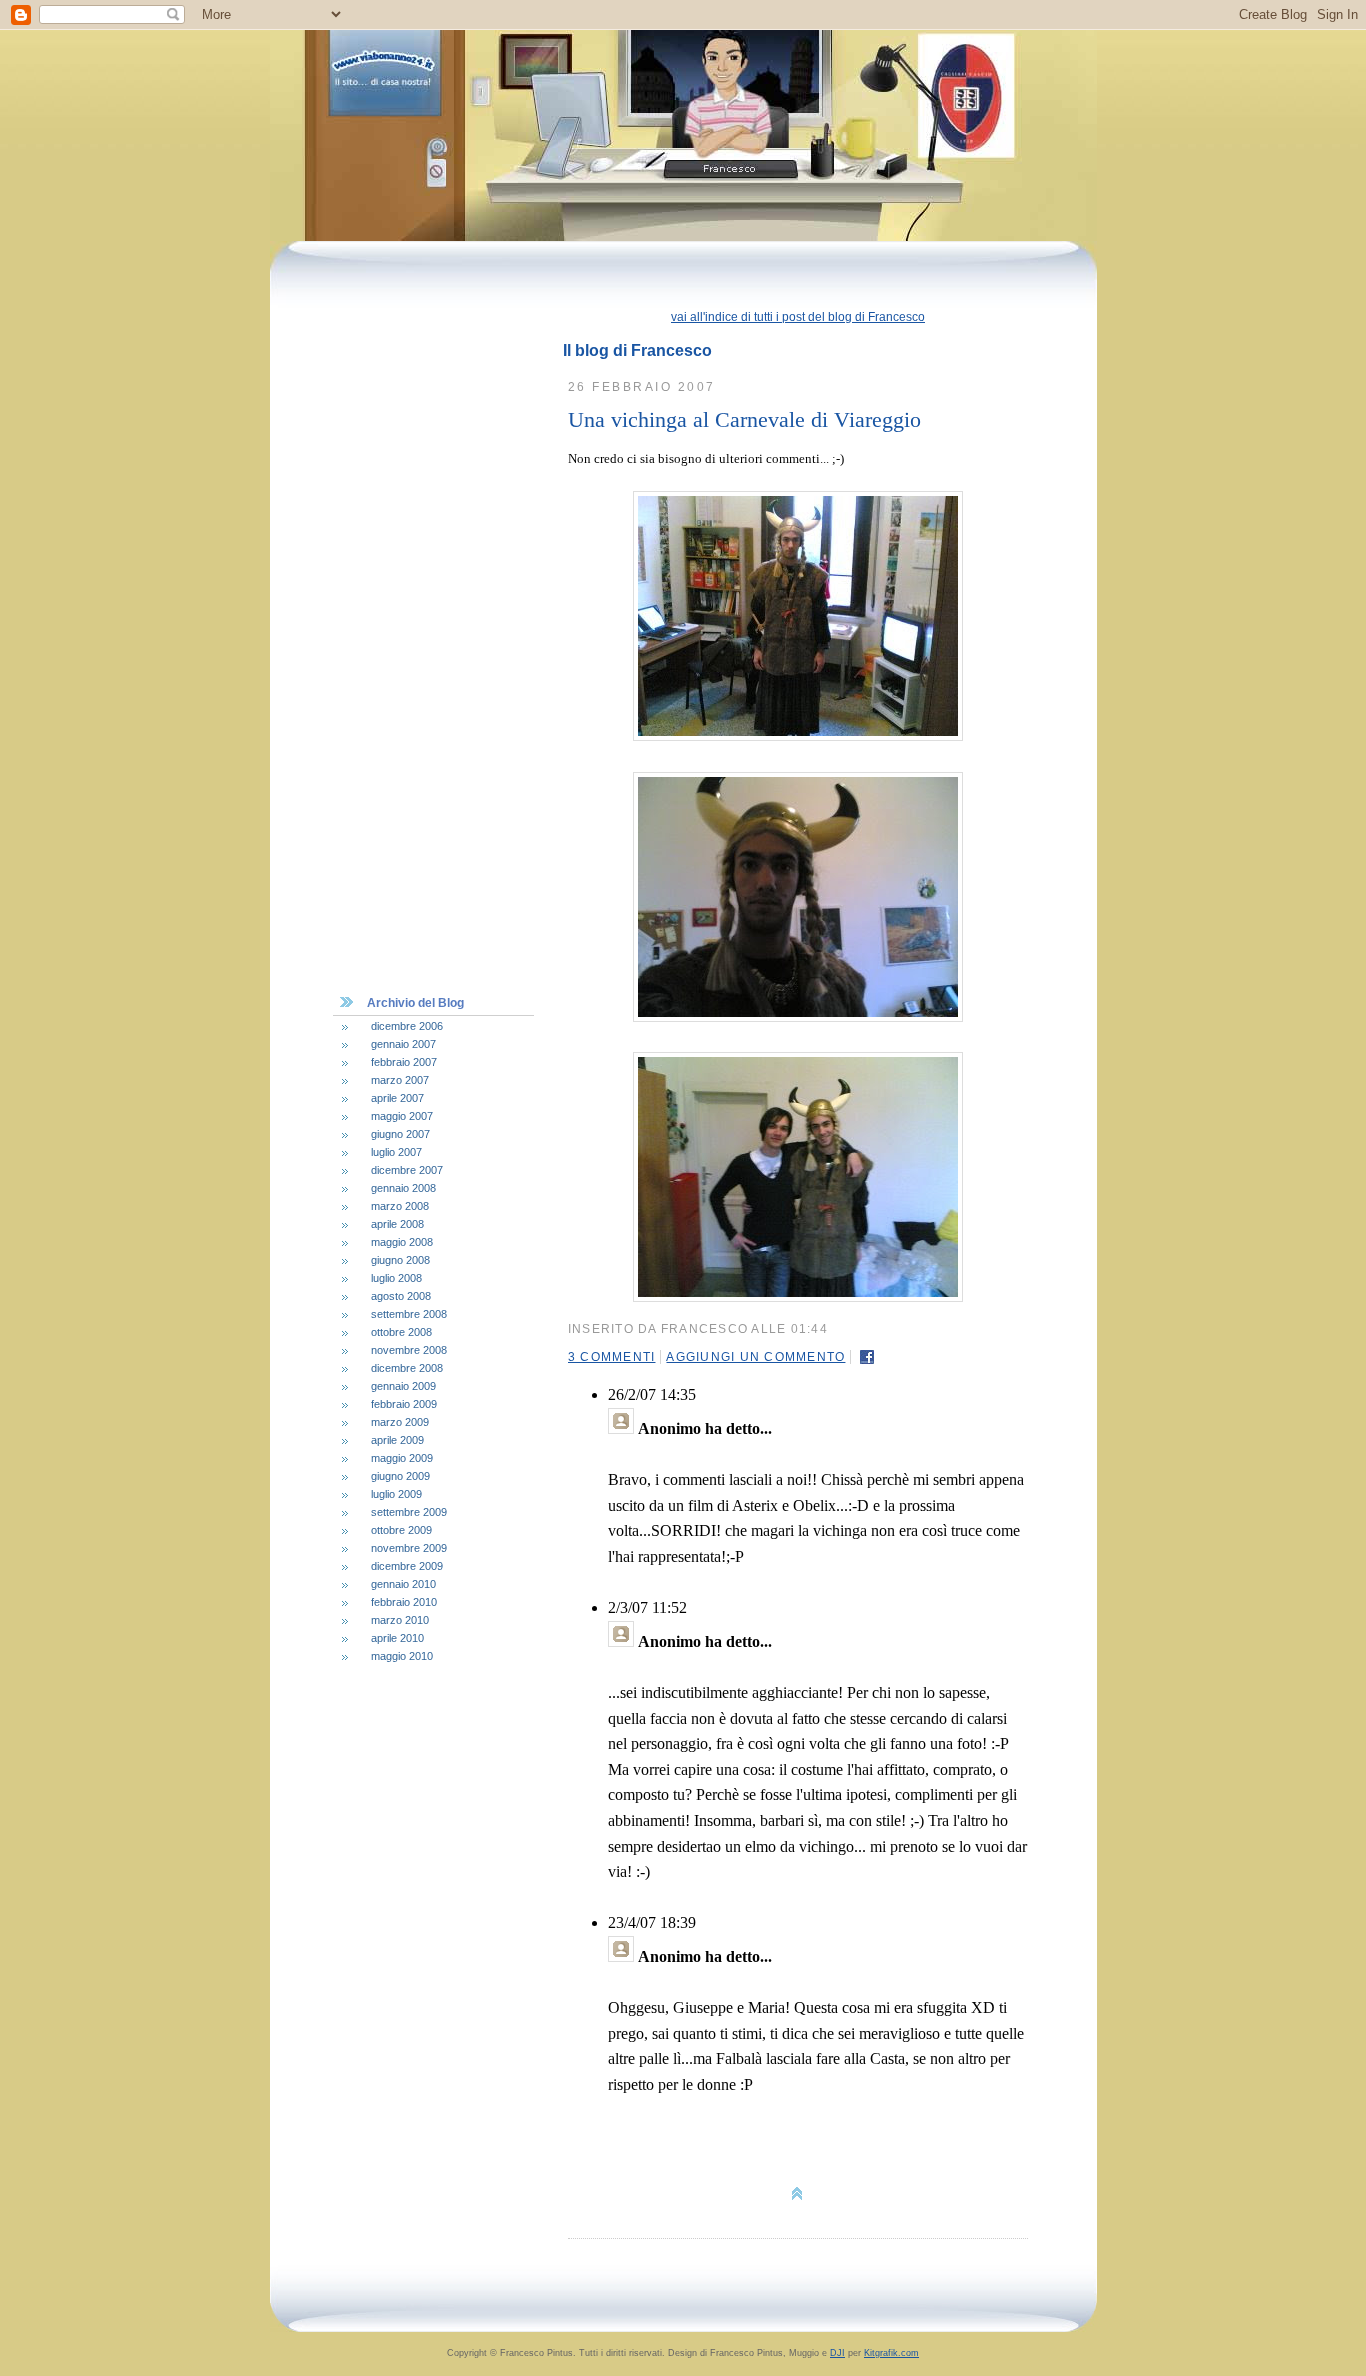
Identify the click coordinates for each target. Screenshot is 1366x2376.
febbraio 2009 (404, 1404)
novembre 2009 (409, 1548)
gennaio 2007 (403, 1044)
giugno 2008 (400, 1260)
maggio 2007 (402, 1116)
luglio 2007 (396, 1152)
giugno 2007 (400, 1134)
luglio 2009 (396, 1494)
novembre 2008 (409, 1350)
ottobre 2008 (401, 1332)
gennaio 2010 (403, 1584)
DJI (837, 2353)
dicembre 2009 (407, 1566)
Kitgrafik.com (891, 2353)
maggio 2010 (402, 1656)
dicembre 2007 (407, 1170)
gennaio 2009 (403, 1386)
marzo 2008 (400, 1206)
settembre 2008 (409, 1314)
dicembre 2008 (407, 1368)
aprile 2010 (397, 1638)
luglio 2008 (396, 1278)
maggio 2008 (402, 1242)
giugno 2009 (400, 1476)
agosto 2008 (401, 1296)
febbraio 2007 (404, 1062)
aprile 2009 (397, 1440)
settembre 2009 (409, 1512)
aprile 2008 (397, 1224)
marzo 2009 (400, 1422)
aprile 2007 (397, 1098)
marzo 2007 (400, 1080)
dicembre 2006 (407, 1026)
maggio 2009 (402, 1458)
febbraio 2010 (404, 1602)
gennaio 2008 (403, 1188)
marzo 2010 (400, 1620)
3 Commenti (611, 1357)
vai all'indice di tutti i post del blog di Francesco (798, 317)
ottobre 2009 (401, 1530)
